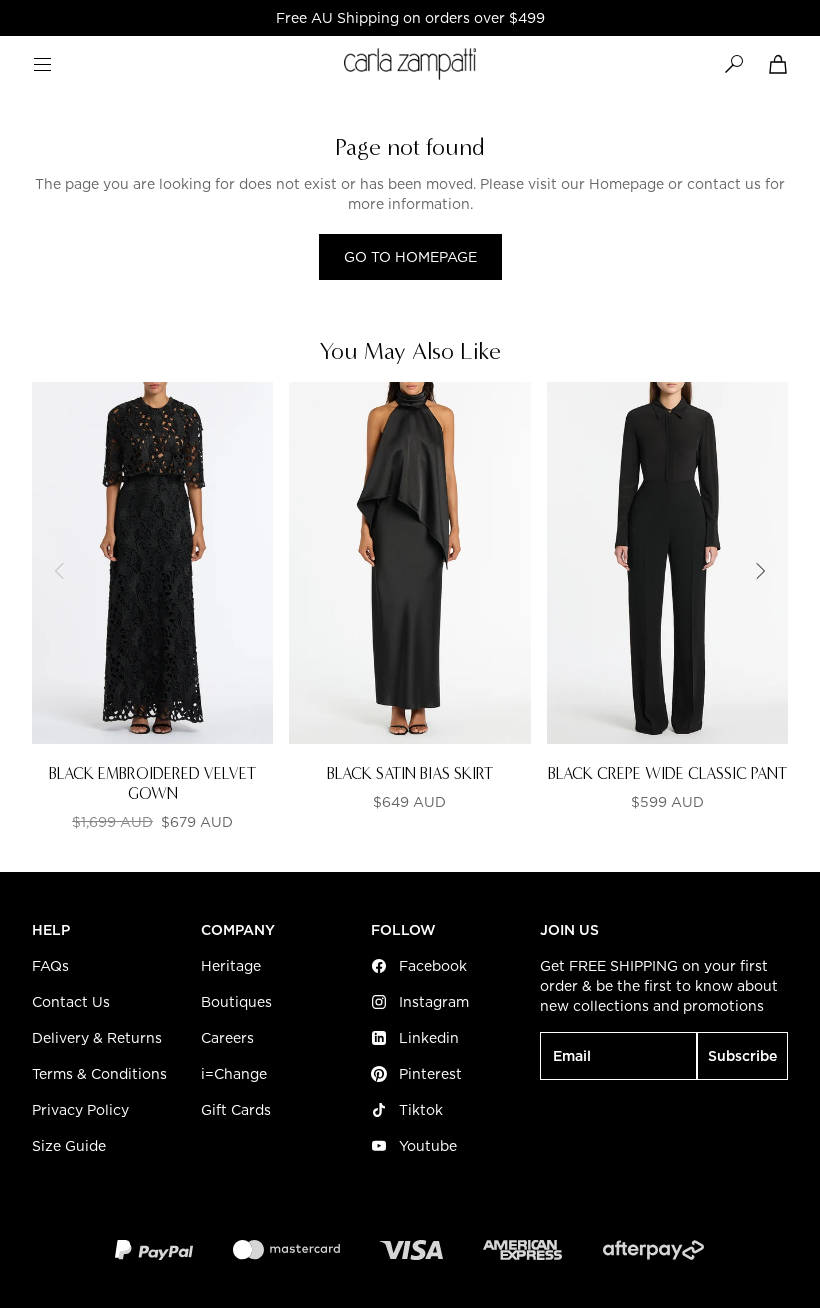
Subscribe (742, 1056)
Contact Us (71, 1002)
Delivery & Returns (97, 1038)
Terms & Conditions (99, 1074)
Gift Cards (236, 1110)
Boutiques (236, 1002)
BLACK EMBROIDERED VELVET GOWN (152, 783)
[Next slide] (760, 571)
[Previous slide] (60, 571)
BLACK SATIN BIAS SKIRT (410, 773)
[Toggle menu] (42, 64)
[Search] (734, 64)
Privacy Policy (80, 1110)
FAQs (50, 966)
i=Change (234, 1074)
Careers (227, 1038)
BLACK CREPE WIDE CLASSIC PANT (667, 773)
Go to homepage (410, 257)
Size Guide (69, 1146)
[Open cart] (778, 64)
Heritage (231, 966)
